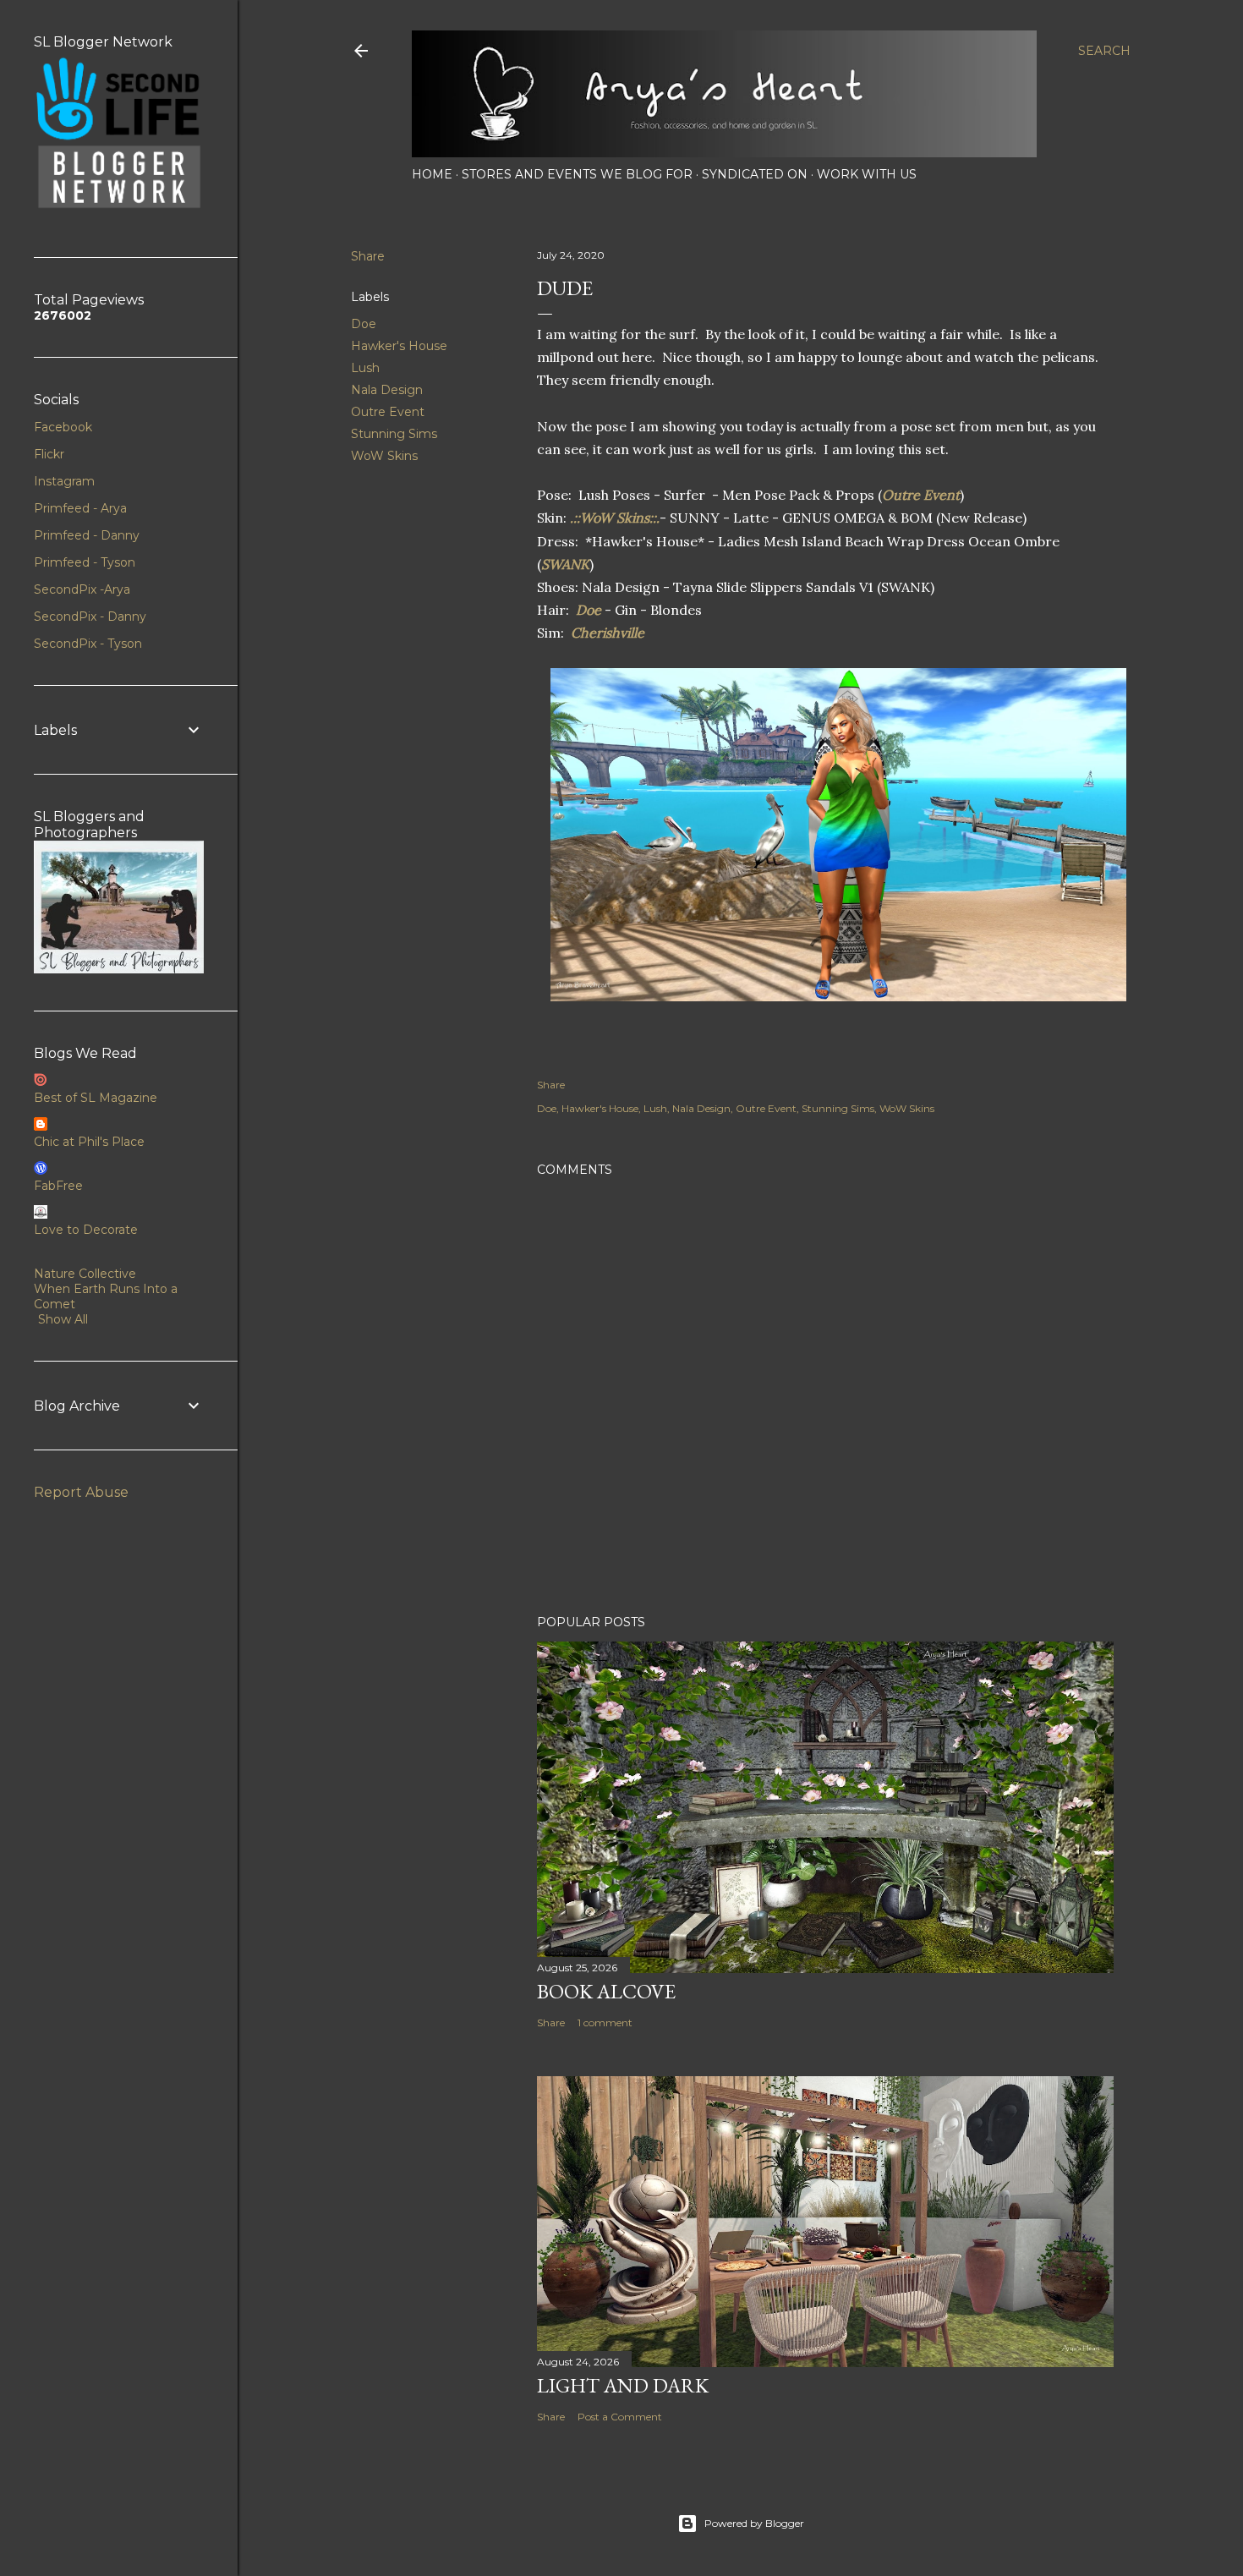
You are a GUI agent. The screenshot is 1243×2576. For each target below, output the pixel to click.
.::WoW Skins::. (615, 518)
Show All (63, 1319)
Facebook (63, 427)
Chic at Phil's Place (89, 1142)
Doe (364, 324)
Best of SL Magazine (96, 1098)
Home (432, 174)
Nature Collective (85, 1274)
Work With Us (867, 174)
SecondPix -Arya (82, 589)
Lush (365, 368)
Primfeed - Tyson (85, 562)
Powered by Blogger (754, 2523)
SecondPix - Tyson (88, 644)
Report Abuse (81, 1492)
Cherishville (608, 633)
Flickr (49, 454)
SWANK (565, 564)
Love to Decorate (86, 1230)
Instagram (64, 481)
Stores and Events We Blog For (577, 174)
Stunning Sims (394, 434)
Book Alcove (606, 1991)
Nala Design (387, 390)
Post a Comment (620, 2417)
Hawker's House (399, 346)
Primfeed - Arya (80, 508)
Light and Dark (623, 2385)
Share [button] (368, 256)
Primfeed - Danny (87, 535)
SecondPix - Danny (90, 617)
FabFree (58, 1186)
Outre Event (388, 412)
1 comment (605, 2022)
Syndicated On (755, 174)
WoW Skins (384, 456)
